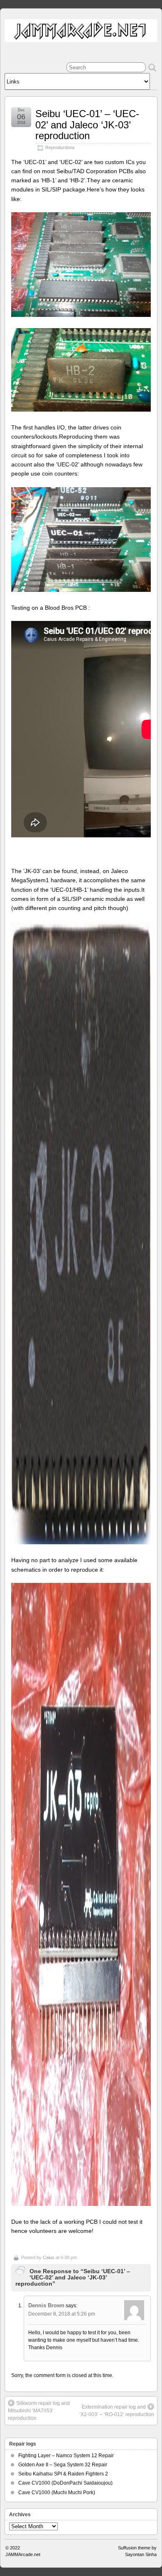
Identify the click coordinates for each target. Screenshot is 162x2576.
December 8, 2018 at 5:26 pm (62, 2314)
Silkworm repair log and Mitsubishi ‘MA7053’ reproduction (39, 2411)
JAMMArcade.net (23, 2554)
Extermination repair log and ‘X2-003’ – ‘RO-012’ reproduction (117, 2411)
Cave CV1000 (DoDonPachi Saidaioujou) (65, 2483)
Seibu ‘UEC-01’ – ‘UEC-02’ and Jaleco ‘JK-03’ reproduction (87, 125)
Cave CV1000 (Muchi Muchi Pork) (57, 2493)
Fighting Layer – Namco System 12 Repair (66, 2456)
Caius (49, 2257)
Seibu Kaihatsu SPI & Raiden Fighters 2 (63, 2474)
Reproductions (60, 147)
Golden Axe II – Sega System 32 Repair (63, 2465)
